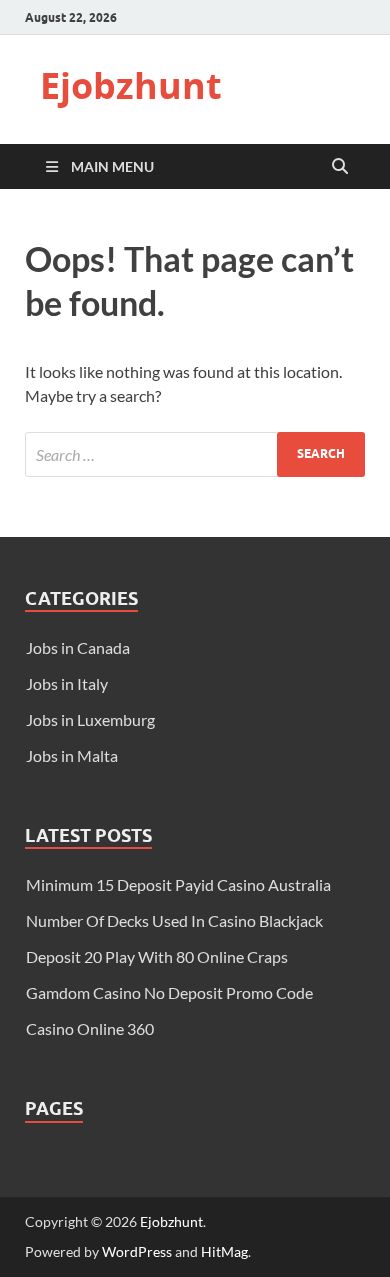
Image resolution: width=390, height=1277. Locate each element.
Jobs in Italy (67, 683)
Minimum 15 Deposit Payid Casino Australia (178, 884)
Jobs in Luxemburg (90, 719)
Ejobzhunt (131, 85)
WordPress (137, 1251)
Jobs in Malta (72, 755)
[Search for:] (195, 454)
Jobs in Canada (78, 647)
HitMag (224, 1251)
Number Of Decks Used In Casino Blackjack (174, 920)
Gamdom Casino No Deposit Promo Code (169, 992)
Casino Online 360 (90, 1028)
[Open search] (340, 167)
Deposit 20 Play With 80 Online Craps (157, 956)
